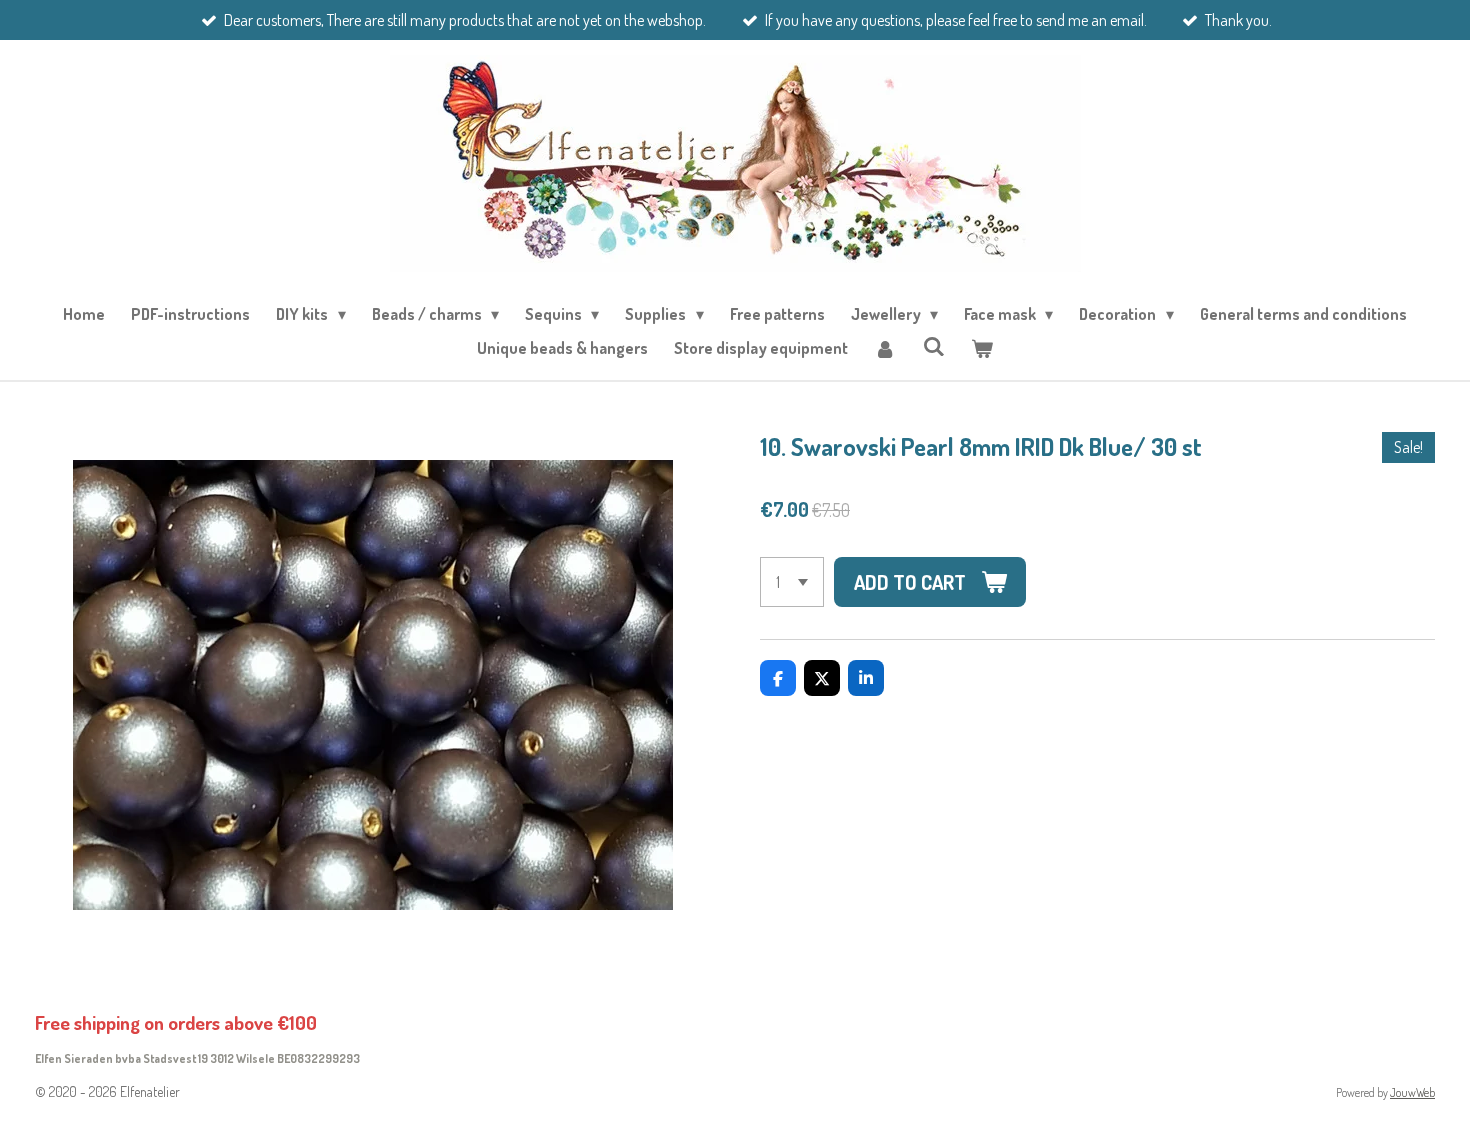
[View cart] (982, 348)
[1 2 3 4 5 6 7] (792, 582)
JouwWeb (1412, 1092)
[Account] (885, 348)
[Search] (933, 346)
